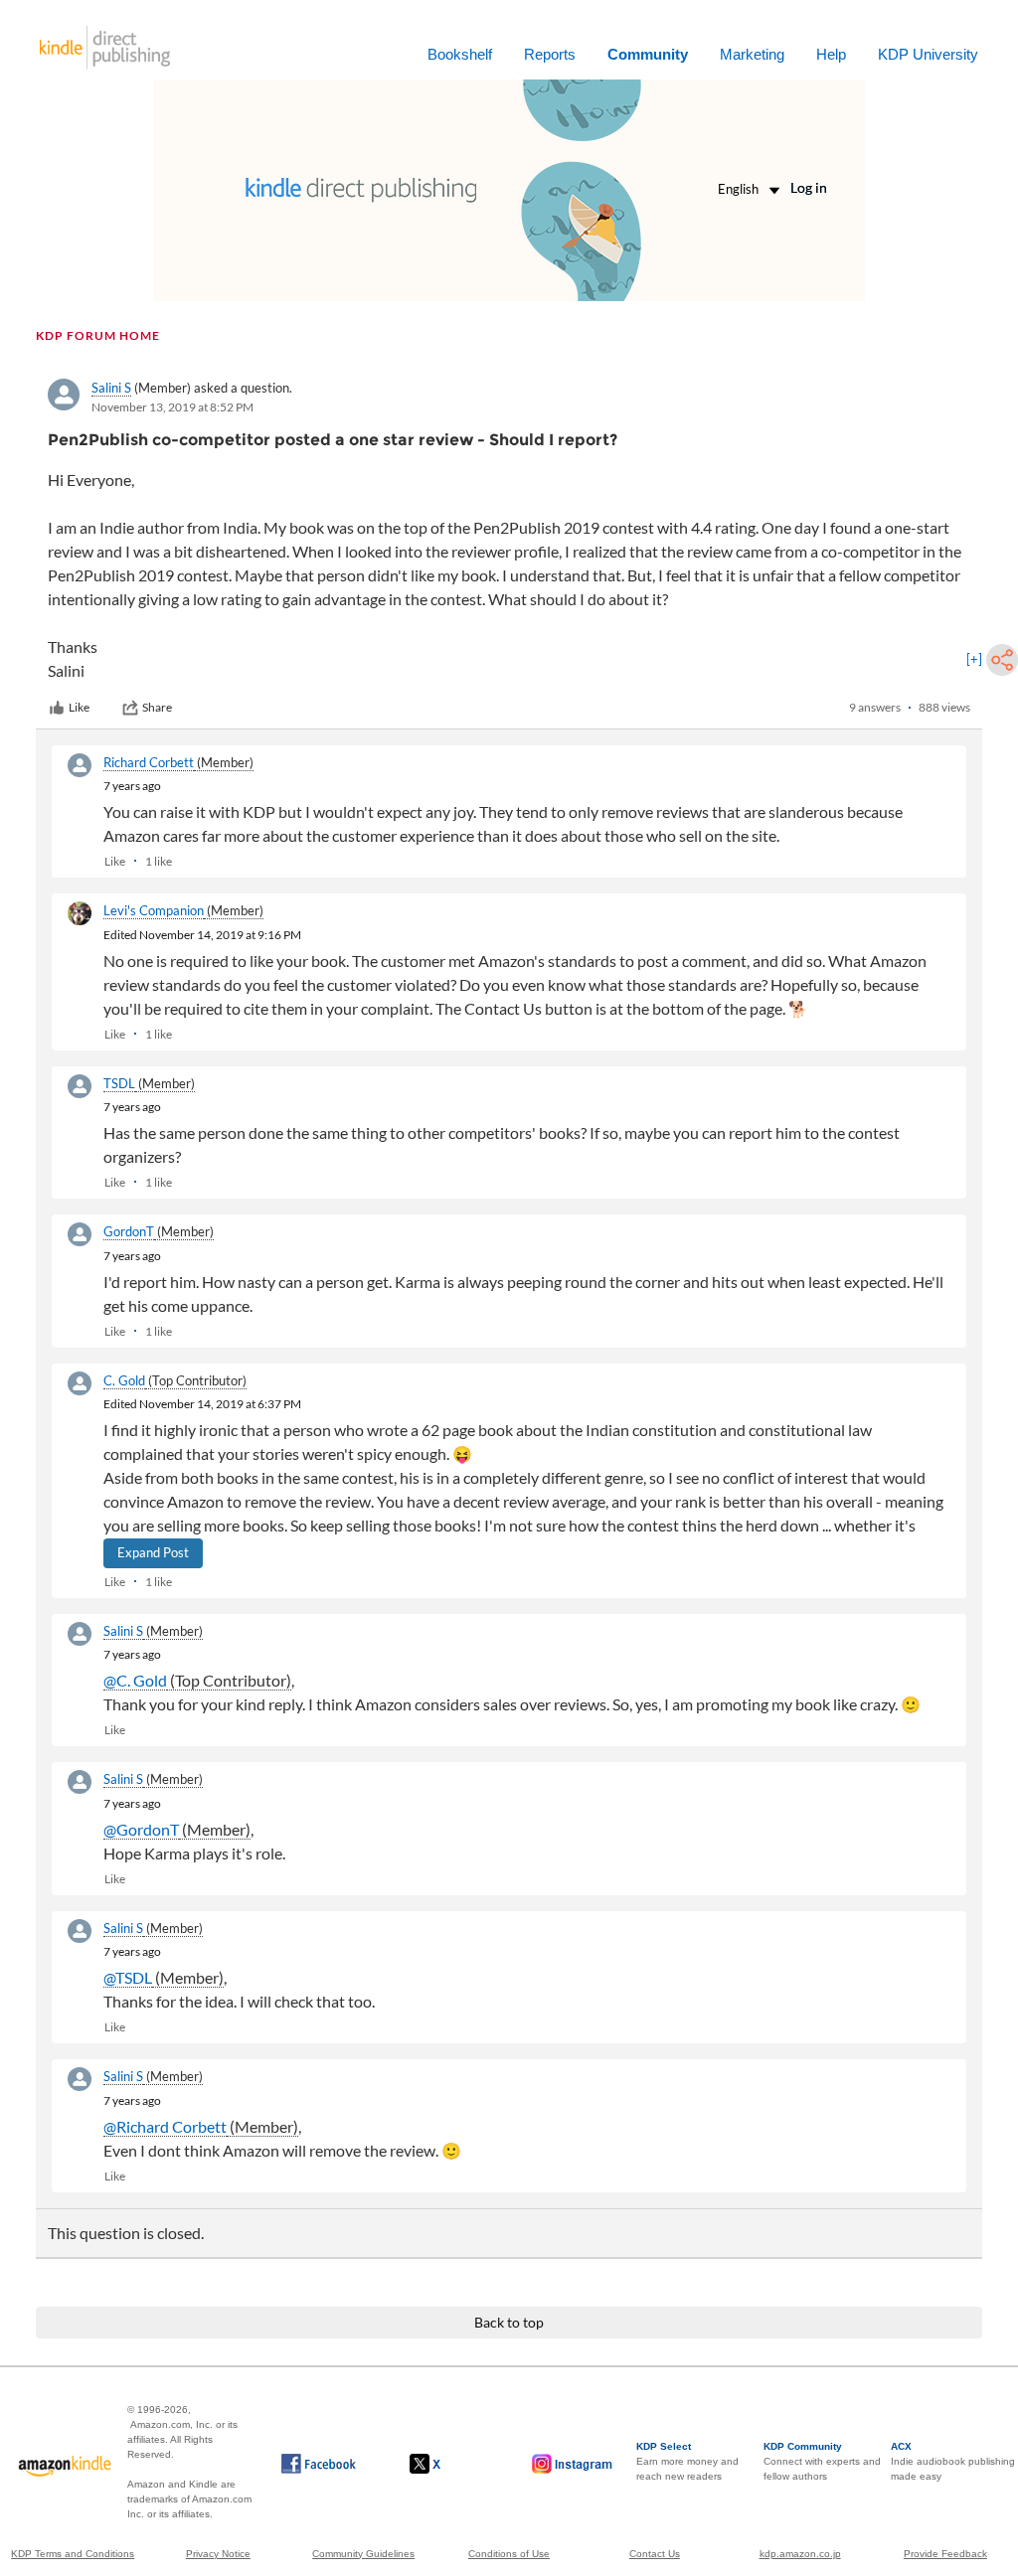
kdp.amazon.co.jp (800, 2554)
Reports (550, 54)
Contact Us (655, 2554)
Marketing (752, 54)
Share (157, 707)
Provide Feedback (945, 2554)
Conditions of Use (509, 2554)
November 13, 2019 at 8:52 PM (172, 407)
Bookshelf (460, 54)
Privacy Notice (218, 2554)
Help (831, 54)
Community (648, 54)
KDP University (928, 54)
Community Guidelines (363, 2554)
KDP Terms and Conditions (73, 2554)
